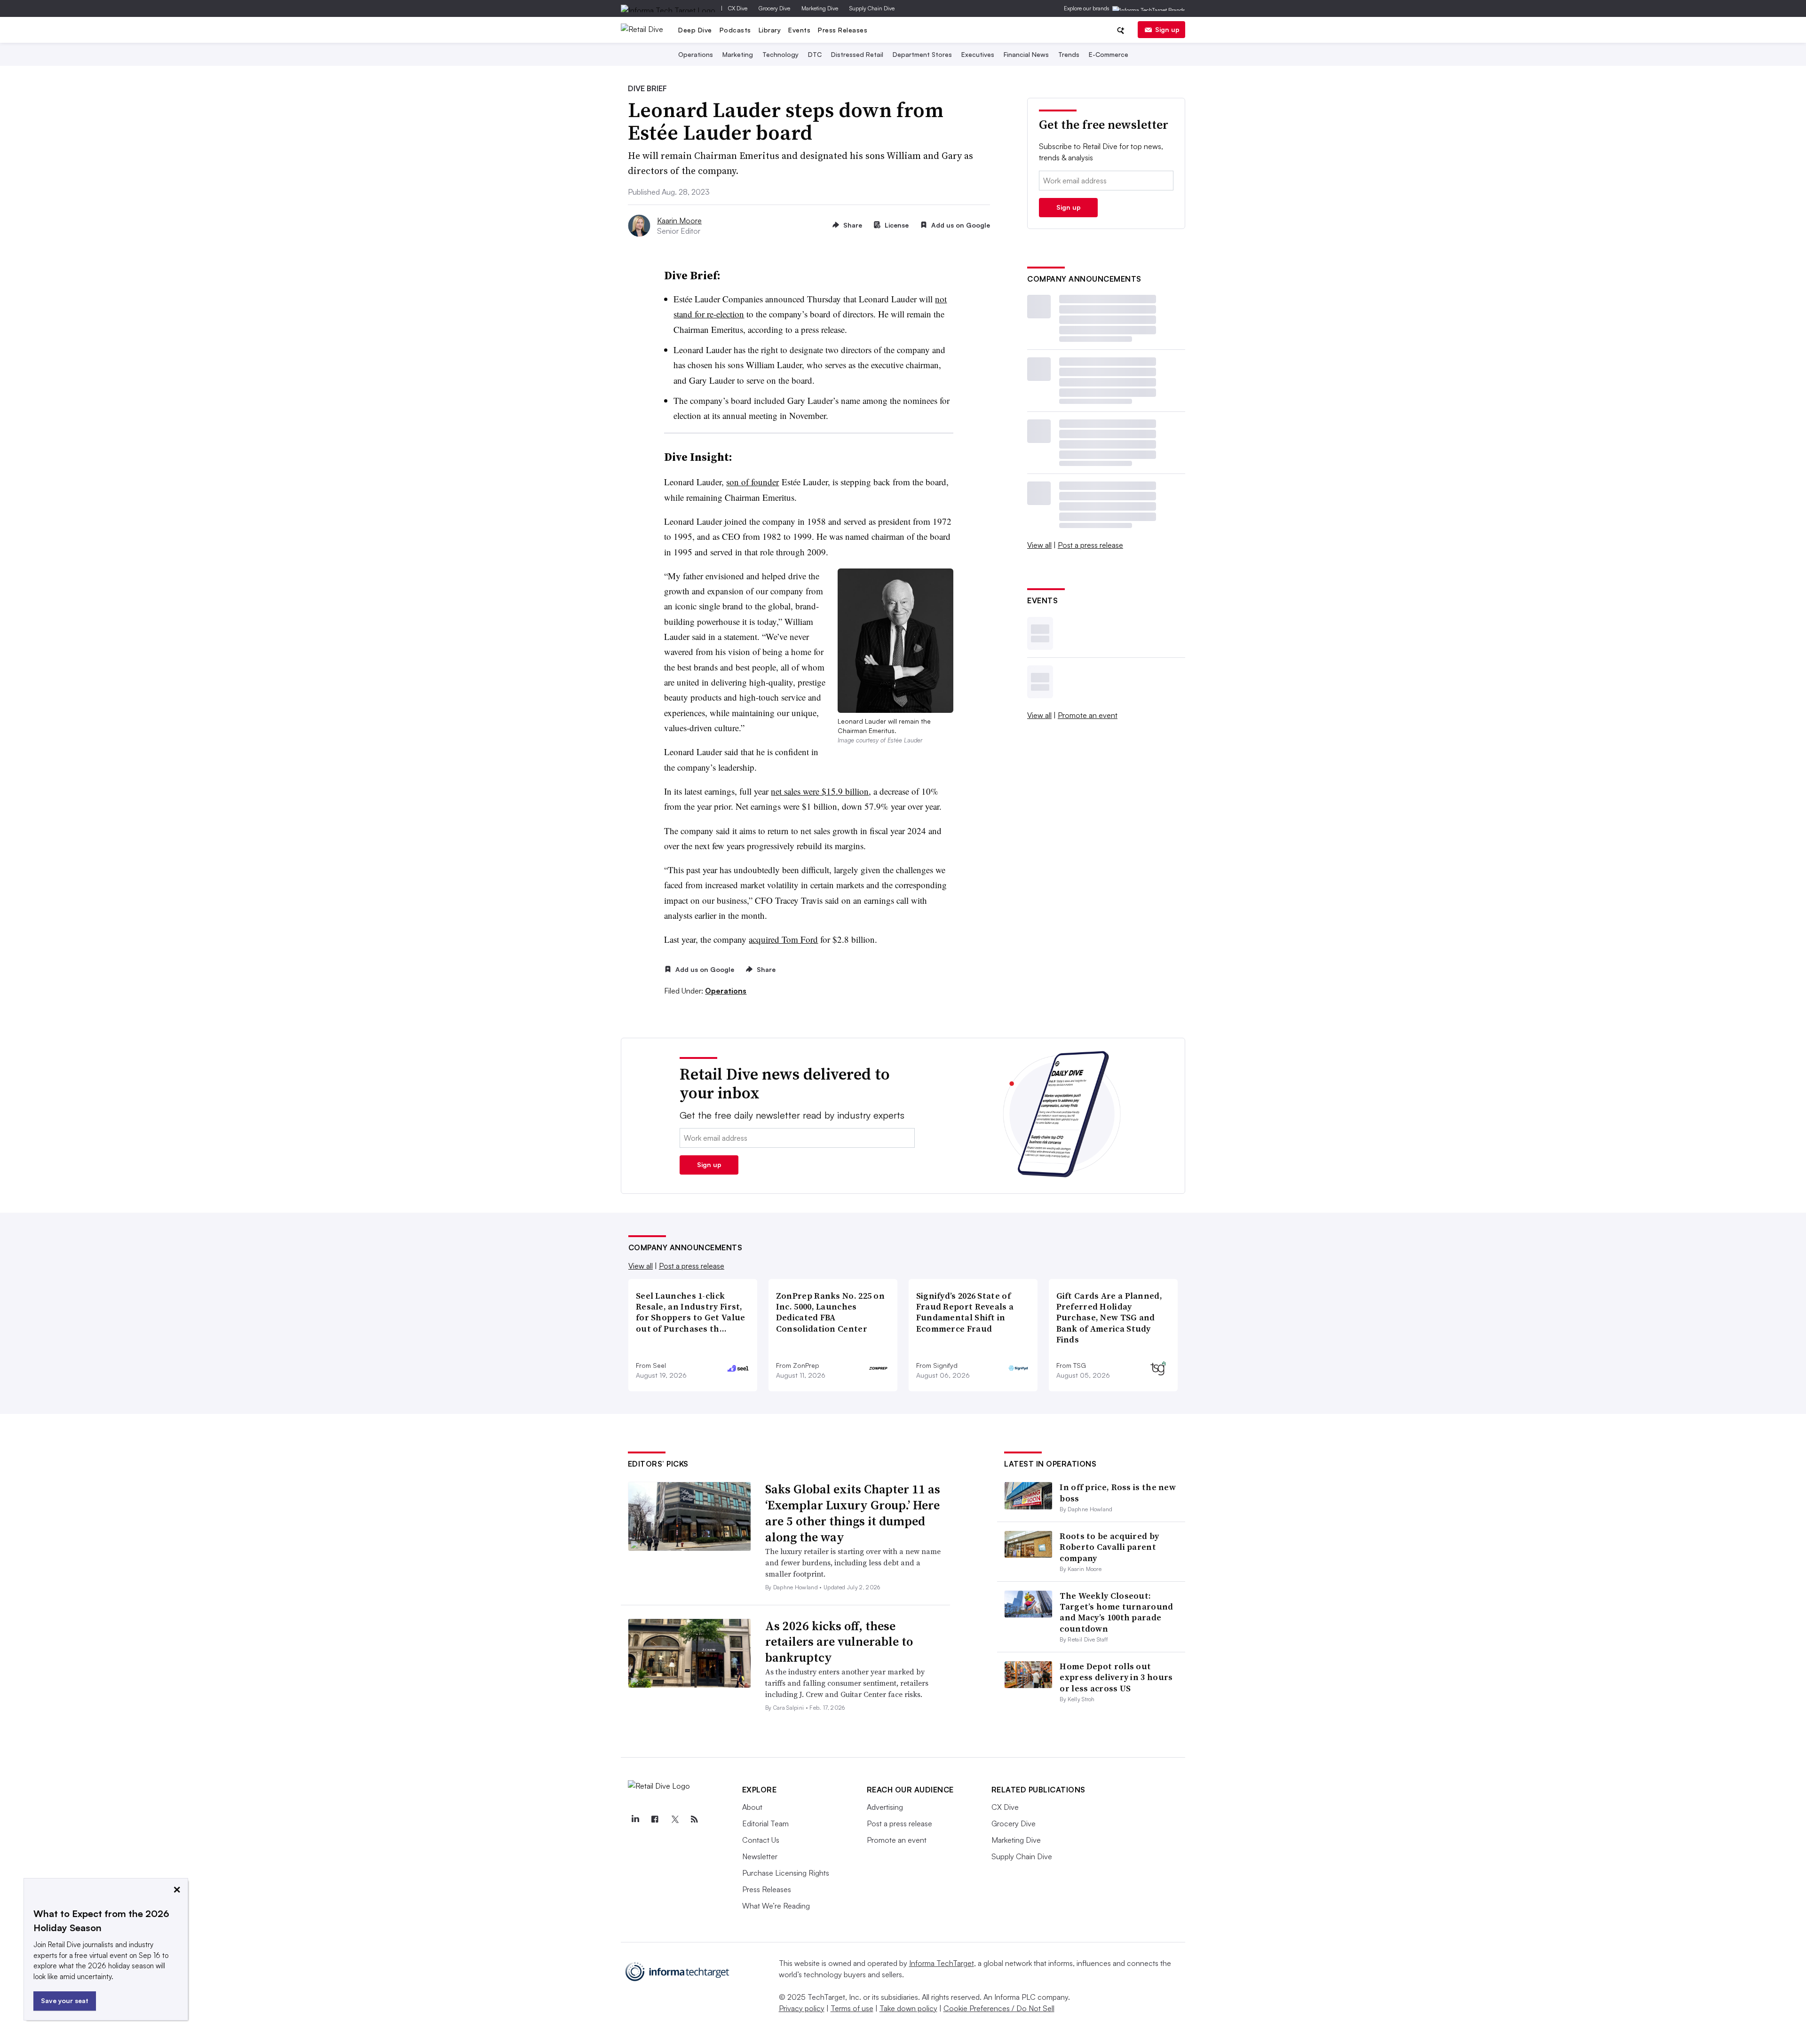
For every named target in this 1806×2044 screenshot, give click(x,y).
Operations (696, 54)
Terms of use (852, 2008)
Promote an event (1088, 715)
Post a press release (1090, 545)
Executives (978, 54)
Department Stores (922, 54)
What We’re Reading (776, 1906)
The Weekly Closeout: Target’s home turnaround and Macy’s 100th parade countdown (1116, 1612)
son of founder (752, 482)
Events (799, 30)
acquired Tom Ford (783, 939)
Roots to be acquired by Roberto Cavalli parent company (1109, 1547)
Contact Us (761, 1840)
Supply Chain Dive (872, 8)
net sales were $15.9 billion (820, 791)
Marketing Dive (820, 8)
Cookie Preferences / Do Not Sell (999, 2008)
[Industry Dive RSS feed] (695, 1819)
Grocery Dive (774, 8)
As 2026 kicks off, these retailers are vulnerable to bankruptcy (839, 1642)
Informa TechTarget (942, 1963)
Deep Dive (695, 30)
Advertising (885, 1807)
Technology (780, 54)
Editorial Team (765, 1823)
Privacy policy (802, 2008)
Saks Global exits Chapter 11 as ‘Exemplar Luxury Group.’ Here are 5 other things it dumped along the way (853, 1513)
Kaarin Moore (679, 221)
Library (770, 30)
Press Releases (843, 30)
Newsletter (760, 1856)
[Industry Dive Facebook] (655, 1819)
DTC (815, 54)
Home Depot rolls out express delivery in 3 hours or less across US (1116, 1677)
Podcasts (735, 30)
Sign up (1167, 29)
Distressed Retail (857, 54)
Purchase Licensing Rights (786, 1873)
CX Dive (738, 8)
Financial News (1026, 54)
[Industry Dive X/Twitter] (675, 1819)
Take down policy (908, 2008)
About (752, 1807)
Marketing (738, 54)
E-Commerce (1109, 54)
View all (1039, 545)
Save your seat (65, 2001)
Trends (1069, 54)
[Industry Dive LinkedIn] (635, 1819)
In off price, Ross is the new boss (1118, 1492)
